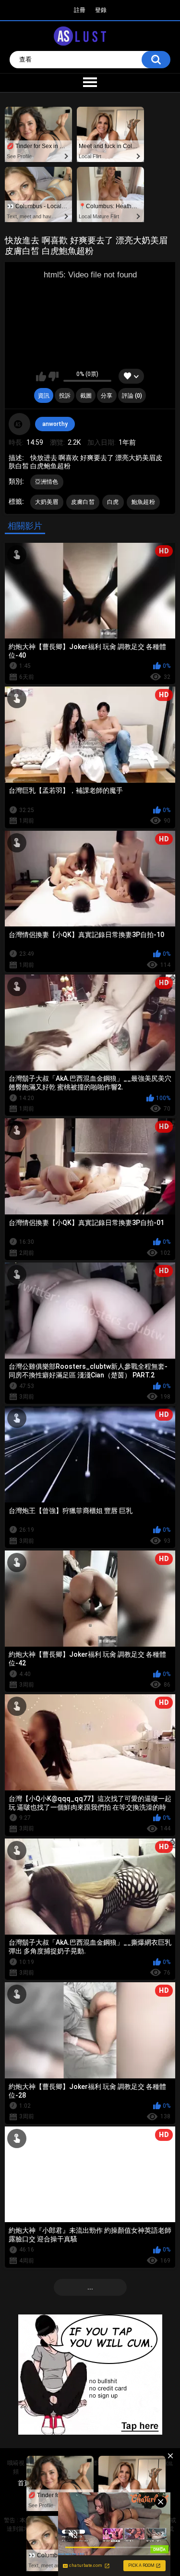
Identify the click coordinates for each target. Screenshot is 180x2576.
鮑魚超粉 (143, 502)
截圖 (86, 396)
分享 (107, 396)
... (90, 2287)
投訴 (65, 396)
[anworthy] (20, 424)
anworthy (55, 424)
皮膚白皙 (83, 502)
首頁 (24, 2483)
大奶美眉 (47, 502)
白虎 (113, 502)
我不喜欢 (54, 376)
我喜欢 (41, 376)
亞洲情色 (47, 482)
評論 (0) (132, 396)
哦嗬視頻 (16, 2467)
